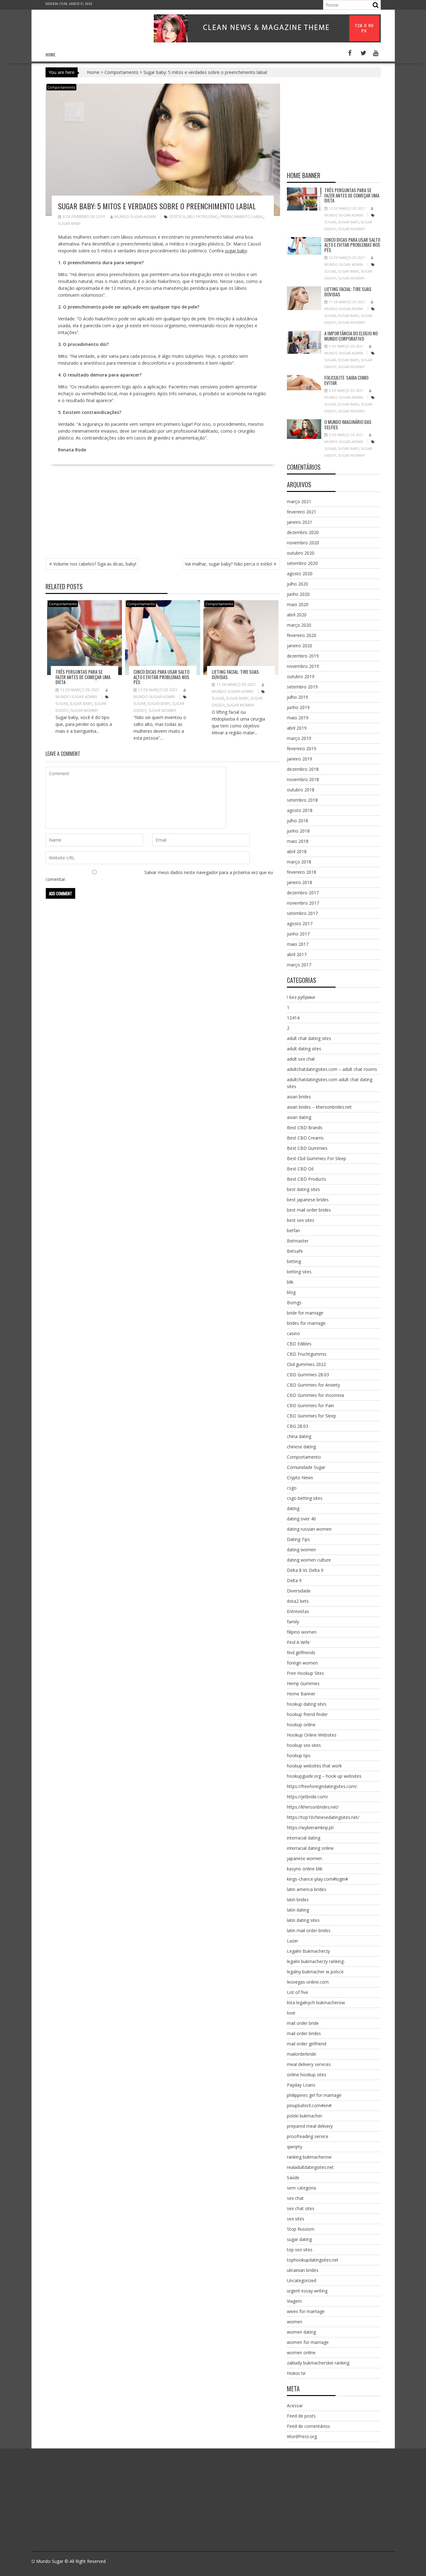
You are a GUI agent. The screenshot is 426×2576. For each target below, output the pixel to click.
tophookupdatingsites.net (313, 2260)
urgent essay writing (307, 2291)
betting (294, 1261)
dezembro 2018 (303, 769)
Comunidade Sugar (306, 1467)
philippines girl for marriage (314, 2095)
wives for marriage (306, 2311)
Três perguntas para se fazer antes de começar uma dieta (83, 677)
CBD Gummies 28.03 (308, 1375)
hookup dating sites (307, 1704)
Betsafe (295, 1251)
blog (291, 1292)
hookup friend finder (307, 1714)
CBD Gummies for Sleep (312, 1416)
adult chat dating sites (309, 1038)
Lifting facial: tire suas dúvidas (235, 674)
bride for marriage (305, 1313)
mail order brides (304, 2033)
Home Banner (301, 1694)
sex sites (296, 2219)
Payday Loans (301, 2085)
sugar (62, 704)
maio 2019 (298, 718)
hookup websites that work (314, 1766)
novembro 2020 (303, 543)
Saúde (293, 2177)
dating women (301, 1550)
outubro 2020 (301, 553)
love (291, 2013)
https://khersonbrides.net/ (313, 1807)
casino (293, 1333)
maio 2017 (298, 944)
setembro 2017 (302, 913)
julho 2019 (298, 697)
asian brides (299, 1097)
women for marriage (308, 2342)
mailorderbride (302, 2054)
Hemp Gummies (303, 1683)
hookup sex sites (304, 1745)
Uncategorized (302, 2280)
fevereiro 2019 (302, 748)
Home (51, 54)
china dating (299, 1436)
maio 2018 (298, 841)
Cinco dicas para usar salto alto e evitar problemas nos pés (161, 677)
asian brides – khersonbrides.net (319, 1107)
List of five (298, 1992)
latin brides (298, 1900)
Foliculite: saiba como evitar (346, 380)
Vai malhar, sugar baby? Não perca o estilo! (229, 564)
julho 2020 (298, 584)
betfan (293, 1230)
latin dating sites (303, 1920)
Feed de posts (301, 2416)
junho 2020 (298, 594)
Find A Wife (298, 1642)
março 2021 (299, 501)
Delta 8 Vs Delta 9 (305, 1570)
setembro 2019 (302, 687)
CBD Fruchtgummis (307, 1354)
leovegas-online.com (308, 1982)
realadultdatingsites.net (310, 2167)
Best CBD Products (307, 1179)
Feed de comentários (308, 2426)
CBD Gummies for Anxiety (313, 1385)
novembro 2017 (303, 903)
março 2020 (299, 625)
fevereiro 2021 (302, 512)
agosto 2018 (300, 810)
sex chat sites (301, 2208)
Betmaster (298, 1241)
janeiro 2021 (300, 522)
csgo (292, 1488)
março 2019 (299, 738)
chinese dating (301, 1447)
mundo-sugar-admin (135, 217)
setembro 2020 (302, 563)
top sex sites (300, 2250)
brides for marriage (306, 1323)
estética (177, 217)
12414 (293, 1018)
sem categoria (301, 2188)
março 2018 (299, 862)
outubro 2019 (301, 676)
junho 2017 (298, 934)
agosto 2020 (300, 574)
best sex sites (301, 1220)
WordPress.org (302, 2436)
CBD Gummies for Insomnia (315, 1395)
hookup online (301, 1725)
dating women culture (309, 1560)
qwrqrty (295, 2147)
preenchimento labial (242, 217)
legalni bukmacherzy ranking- (316, 1961)
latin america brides (307, 1889)
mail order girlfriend (307, 2044)
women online (301, 2352)
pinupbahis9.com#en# (309, 2105)
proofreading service (308, 2136)
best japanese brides (308, 1200)
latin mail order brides (309, 1930)
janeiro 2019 (300, 759)
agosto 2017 (300, 923)
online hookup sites (307, 2075)
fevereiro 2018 (302, 872)
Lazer (293, 1941)
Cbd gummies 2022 (306, 1364)
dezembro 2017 (303, 893)
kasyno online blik (305, 1869)
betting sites (299, 1272)
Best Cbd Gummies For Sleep (317, 1158)
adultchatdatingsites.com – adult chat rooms (332, 1069)
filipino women (302, 1632)
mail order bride (303, 2023)
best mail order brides (309, 1210)
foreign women (302, 1663)
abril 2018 (297, 851)
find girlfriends (301, 1653)
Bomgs (294, 1303)
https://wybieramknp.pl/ (310, 1828)
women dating (301, 2332)
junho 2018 (298, 831)
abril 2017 (297, 954)
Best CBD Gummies (307, 1148)
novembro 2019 (303, 666)
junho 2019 (298, 707)
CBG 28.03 (298, 1426)
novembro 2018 (303, 779)
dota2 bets (298, 1601)
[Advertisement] (163, 515)
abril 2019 (297, 728)
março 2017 (299, 965)
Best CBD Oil (300, 1169)
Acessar (295, 2406)
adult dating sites (304, 1049)
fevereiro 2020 (302, 635)
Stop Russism (301, 2229)
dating (293, 1508)
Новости (296, 2373)
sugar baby (236, 251)
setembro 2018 (302, 800)
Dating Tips (298, 1539)
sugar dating (299, 2239)
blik (290, 1282)
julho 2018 (298, 821)
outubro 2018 (301, 790)
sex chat (295, 2198)
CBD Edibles (299, 1344)
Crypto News (300, 1478)
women (295, 2322)
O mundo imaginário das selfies (348, 424)
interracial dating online (310, 1848)
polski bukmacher (305, 2116)
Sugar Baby (69, 224)
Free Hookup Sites (305, 1673)
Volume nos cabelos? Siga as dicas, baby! (95, 564)
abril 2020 (297, 615)
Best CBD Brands (305, 1128)
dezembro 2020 (303, 532)
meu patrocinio (203, 217)
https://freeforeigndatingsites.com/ (322, 1786)
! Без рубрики (301, 997)
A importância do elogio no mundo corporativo (351, 336)
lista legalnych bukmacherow (316, 2002)
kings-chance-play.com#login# (317, 1879)
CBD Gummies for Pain (310, 1405)
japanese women (304, 1858)
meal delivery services (309, 2064)
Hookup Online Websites (312, 1735)
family (293, 1622)
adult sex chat (301, 1059)
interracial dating (304, 1838)
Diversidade (299, 1591)
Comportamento (121, 72)
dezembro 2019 (303, 656)
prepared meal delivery (310, 2126)
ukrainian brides (303, 2270)
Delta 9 (294, 1580)
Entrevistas (298, 1611)
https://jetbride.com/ (307, 1797)
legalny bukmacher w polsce (315, 1972)
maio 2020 (298, 604)
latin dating (298, 1910)
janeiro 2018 (300, 882)
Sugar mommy (84, 710)
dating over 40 (301, 1519)
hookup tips (299, 1755)
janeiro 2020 (300, 646)
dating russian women (309, 1529)
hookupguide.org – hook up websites (324, 1776)
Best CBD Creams (305, 1138)
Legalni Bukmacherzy (308, 1951)
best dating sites (303, 1189)
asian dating (299, 1117)
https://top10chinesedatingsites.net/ (323, 1817)
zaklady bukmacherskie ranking (318, 2363)
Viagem (294, 2301)
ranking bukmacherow (309, 2157)
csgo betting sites (305, 1498)
